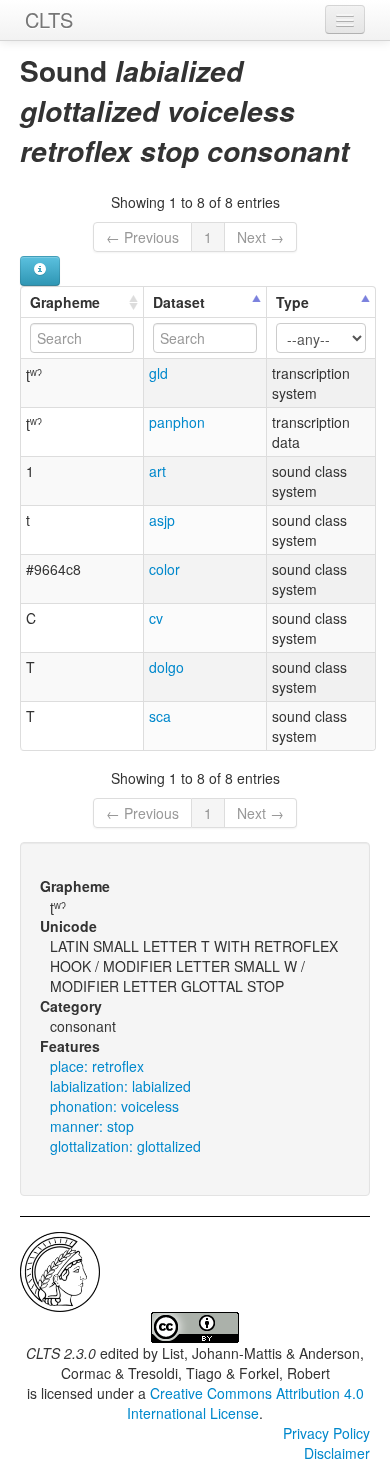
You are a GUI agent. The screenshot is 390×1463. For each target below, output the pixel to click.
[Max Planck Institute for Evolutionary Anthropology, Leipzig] (60, 1270)
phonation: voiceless (114, 1106)
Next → (260, 237)
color (164, 569)
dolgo (166, 667)
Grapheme (65, 302)
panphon (177, 422)
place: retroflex (97, 1066)
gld (158, 373)
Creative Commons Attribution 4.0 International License (245, 1403)
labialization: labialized (120, 1086)
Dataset (179, 302)
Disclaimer (337, 1453)
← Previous (142, 237)
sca (160, 716)
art (157, 471)
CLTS (49, 19)
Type (292, 302)
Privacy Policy (326, 1433)
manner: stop (92, 1126)
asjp (162, 520)
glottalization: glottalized (125, 1146)
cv (156, 618)
